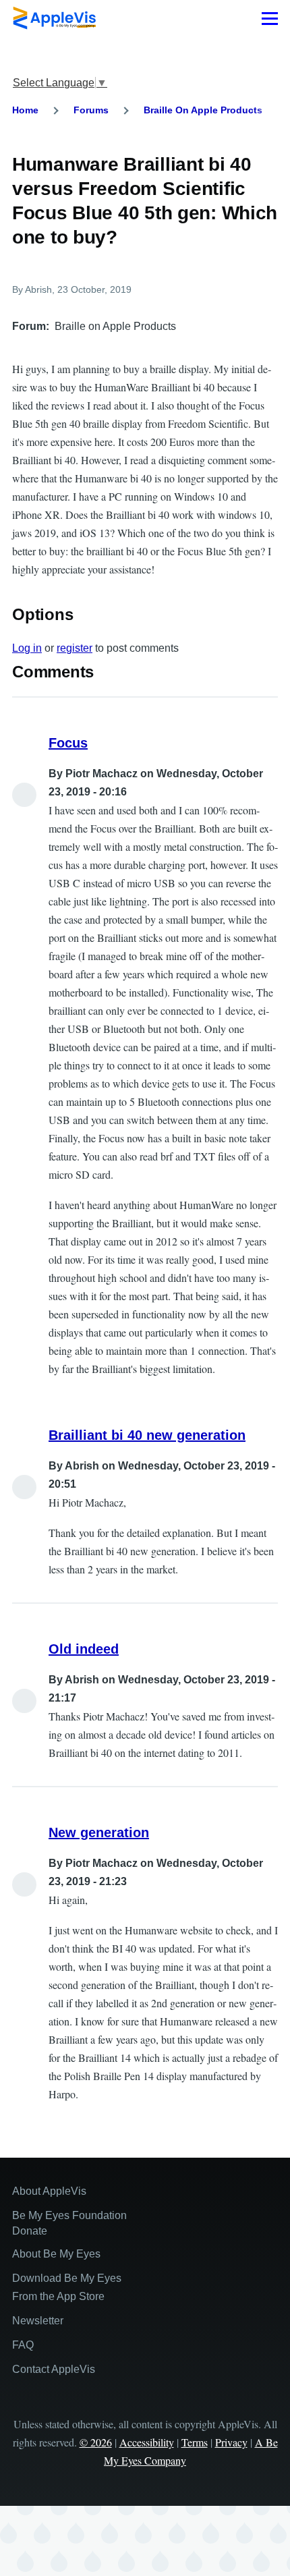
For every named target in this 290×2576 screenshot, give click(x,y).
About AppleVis (49, 2191)
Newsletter (38, 2321)
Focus (68, 743)
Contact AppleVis (54, 2369)
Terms (195, 2442)
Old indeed (84, 1649)
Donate (30, 2231)
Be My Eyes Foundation (69, 2215)
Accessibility (147, 2442)
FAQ (23, 2345)
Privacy (231, 2442)
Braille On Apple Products (203, 110)
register (75, 648)
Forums (91, 110)
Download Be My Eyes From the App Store (67, 2287)
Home (25, 110)
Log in (27, 648)
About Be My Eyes (56, 2254)
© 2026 (96, 2442)
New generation (99, 1832)
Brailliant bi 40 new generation (147, 1435)
